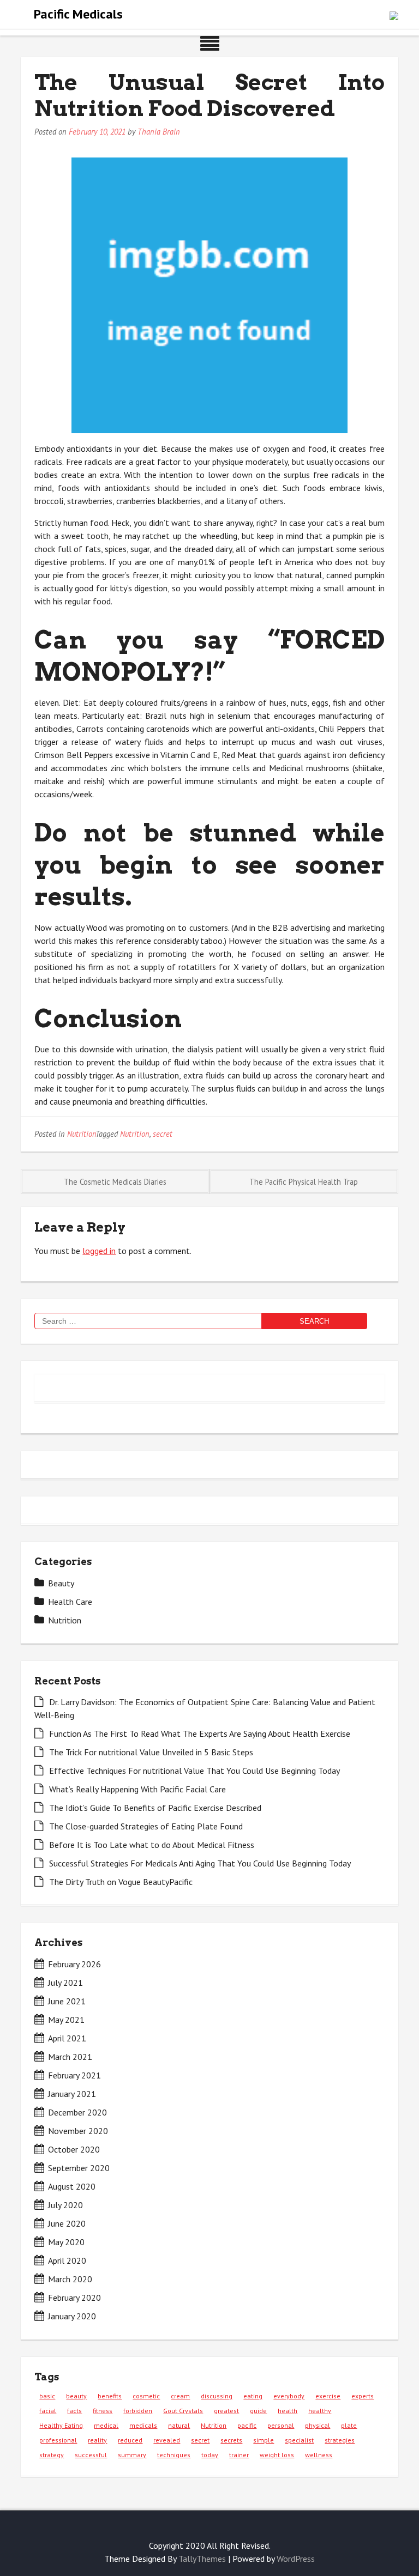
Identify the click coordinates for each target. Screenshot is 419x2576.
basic (47, 2396)
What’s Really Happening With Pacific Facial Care (137, 1789)
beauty (76, 2396)
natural (179, 2425)
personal (281, 2425)
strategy (52, 2455)
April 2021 (67, 2038)
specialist (299, 2440)
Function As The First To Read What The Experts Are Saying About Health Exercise (200, 1734)
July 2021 (65, 1983)
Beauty (61, 1583)
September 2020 (79, 2168)
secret (163, 1134)
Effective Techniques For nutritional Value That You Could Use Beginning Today (194, 1771)
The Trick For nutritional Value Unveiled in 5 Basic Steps (151, 1752)
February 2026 (74, 1964)
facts (74, 2411)
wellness (319, 2455)
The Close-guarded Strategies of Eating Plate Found (146, 1826)
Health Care (70, 1602)
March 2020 (70, 2279)
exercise (328, 2396)
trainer (239, 2455)
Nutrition (81, 1134)
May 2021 (66, 2020)
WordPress (296, 2559)
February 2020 (74, 2298)
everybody (289, 2396)
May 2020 (66, 2242)
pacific (247, 2425)
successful (91, 2455)
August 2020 (72, 2186)
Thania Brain (159, 132)
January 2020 (72, 2316)
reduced (130, 2440)
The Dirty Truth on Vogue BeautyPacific (121, 1882)
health (288, 2411)
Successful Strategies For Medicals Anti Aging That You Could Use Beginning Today (200, 1863)
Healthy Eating (61, 2425)
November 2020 (78, 2131)
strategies (340, 2440)
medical (106, 2425)
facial (48, 2411)
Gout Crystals (183, 2411)
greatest (226, 2411)
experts (363, 2396)
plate (349, 2425)
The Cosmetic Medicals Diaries (115, 1182)
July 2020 (65, 2205)
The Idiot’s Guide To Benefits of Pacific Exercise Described (155, 1808)
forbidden (138, 2411)
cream (180, 2396)
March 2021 (70, 2057)
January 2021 (72, 2094)
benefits (110, 2396)
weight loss (277, 2455)
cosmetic (146, 2396)
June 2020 (67, 2223)
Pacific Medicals (78, 14)
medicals (143, 2425)
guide (258, 2411)
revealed (167, 2440)
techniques (174, 2455)
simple (264, 2440)
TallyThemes (202, 2559)
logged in (99, 1251)
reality (97, 2440)
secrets (231, 2440)
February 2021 (74, 2075)
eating (253, 2396)
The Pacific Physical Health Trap (304, 1182)
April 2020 (67, 2260)
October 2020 (74, 2149)
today (210, 2455)
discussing (217, 2396)
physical (318, 2425)
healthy (320, 2411)
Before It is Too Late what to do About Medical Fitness (152, 1845)
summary (132, 2455)
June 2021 (67, 2001)
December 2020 (77, 2112)
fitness (103, 2411)
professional (58, 2440)
